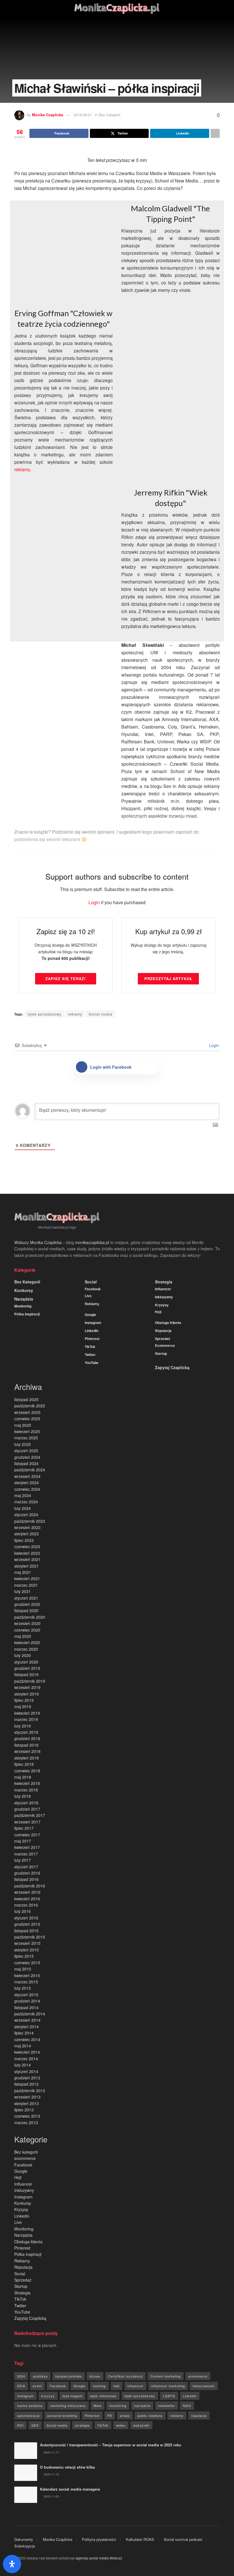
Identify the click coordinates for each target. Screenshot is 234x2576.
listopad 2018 (26, 1745)
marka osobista (30, 2406)
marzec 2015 (26, 1982)
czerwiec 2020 (27, 1630)
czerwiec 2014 (27, 2039)
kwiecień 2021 (27, 1578)
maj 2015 (23, 1969)
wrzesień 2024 (27, 1476)
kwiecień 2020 (27, 1642)
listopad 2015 (26, 1931)
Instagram (93, 1323)
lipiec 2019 (24, 1700)
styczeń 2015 (26, 1995)
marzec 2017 (26, 1854)
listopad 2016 (26, 1879)
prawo (125, 2415)
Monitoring (23, 1306)
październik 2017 (30, 1815)
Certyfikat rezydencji (125, 2376)
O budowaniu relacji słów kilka (67, 2467)
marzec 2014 (26, 2059)
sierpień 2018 (27, 1758)
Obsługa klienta (168, 1323)
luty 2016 (23, 1911)
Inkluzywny (164, 1297)
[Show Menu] (17, 9)
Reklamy (92, 1304)
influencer (135, 2386)
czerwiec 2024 (27, 1489)
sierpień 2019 (27, 1694)
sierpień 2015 (27, 1950)
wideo (121, 2425)
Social (91, 1282)
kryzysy (48, 2396)
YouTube (92, 1363)
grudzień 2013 (27, 2078)
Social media (101, 1014)
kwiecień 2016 (27, 1899)
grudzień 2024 (27, 1457)
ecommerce (165, 1345)
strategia (82, 2425)
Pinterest (92, 1339)
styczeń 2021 (26, 1598)
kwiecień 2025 (27, 1431)
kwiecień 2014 (27, 2052)
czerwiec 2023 (27, 1546)
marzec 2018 (26, 1790)
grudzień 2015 (27, 1924)
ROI (20, 2425)
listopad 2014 (26, 2007)
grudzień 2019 (27, 1668)
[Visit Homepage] (117, 9)
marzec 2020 (26, 1649)
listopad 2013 (26, 2084)
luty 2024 (23, 1508)
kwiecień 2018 (27, 1783)
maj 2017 (23, 1841)
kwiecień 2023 (27, 1553)
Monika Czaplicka (48, 115)
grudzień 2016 (27, 1873)
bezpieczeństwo (69, 2376)
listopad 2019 (26, 1674)
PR (110, 2415)
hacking (99, 2386)
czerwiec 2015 (27, 1963)
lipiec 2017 (24, 1828)
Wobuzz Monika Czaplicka (38, 1242)
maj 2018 (23, 1777)
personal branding (62, 2415)
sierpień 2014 (27, 2027)
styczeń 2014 (26, 2071)
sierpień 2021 (27, 1566)
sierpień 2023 (27, 1534)
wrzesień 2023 (27, 1527)
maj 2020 (23, 1636)
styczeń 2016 (26, 1918)
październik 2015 (30, 1937)
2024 (21, 2376)
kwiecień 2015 (27, 1975)
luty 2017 (23, 1860)
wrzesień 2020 (27, 1623)
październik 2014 (30, 2014)
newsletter (167, 2406)
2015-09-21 (83, 115)
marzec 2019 (26, 1719)
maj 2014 (23, 2046)
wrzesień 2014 (27, 2020)
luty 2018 (23, 1796)
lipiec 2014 (24, 2033)
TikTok (90, 1347)
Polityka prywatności (99, 2539)
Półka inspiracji (27, 1314)
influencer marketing (168, 2386)
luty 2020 (23, 1655)
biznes (95, 2376)
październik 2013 (30, 2091)
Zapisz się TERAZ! (65, 979)
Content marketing (166, 2376)
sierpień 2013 (27, 2103)
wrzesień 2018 (27, 1751)
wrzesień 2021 (27, 1559)
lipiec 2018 (24, 1764)
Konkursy (24, 1290)
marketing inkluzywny (68, 2406)
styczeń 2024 (26, 1514)
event (37, 2386)
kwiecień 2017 (27, 1847)
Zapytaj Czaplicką (172, 1367)
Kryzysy (162, 1305)
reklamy (22, 469)
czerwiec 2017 (27, 1835)
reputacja (199, 2415)
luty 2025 (23, 1444)
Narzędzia (24, 1299)
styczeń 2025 (26, 1450)
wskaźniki (141, 2425)
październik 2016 (30, 1886)
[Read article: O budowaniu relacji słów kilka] (26, 2473)
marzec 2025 (26, 1438)
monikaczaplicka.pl (92, 1242)
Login (94, 902)
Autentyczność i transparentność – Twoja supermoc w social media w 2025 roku (111, 2445)
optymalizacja (28, 2415)
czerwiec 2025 (27, 1419)
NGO (187, 2406)
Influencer (163, 1289)
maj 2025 (23, 1425)
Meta (98, 2406)
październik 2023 (30, 1521)
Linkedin (92, 1331)
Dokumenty (24, 2539)
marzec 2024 (26, 1502)
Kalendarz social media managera (70, 2489)
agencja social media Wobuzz (99, 2558)
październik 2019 (30, 1681)
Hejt (158, 1312)
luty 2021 (23, 1591)
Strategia (164, 1282)
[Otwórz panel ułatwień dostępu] (12, 2564)
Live (88, 1296)
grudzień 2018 (27, 1738)
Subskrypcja (25, 2546)
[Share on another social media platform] (215, 133)
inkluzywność (204, 2386)
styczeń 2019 (26, 1732)
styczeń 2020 (26, 1662)
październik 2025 (30, 1406)
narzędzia (142, 2406)
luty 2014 (23, 2065)
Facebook (93, 1289)
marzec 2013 (26, 2122)
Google (90, 1315)
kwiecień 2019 (27, 1713)
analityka (40, 2376)
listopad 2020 (26, 1610)
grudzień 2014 (27, 2001)
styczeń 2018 (26, 1803)
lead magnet (72, 2396)
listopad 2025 (26, 1399)
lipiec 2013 (24, 2110)
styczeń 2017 (26, 1867)
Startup (161, 1353)
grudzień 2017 (27, 1809)
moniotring (118, 2406)
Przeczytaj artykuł (168, 979)
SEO (35, 2425)
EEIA (21, 2386)
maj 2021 (23, 1572)
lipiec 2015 (24, 1956)
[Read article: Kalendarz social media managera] (26, 2495)
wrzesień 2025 (27, 1412)
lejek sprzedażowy (45, 1014)
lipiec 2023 (24, 1540)
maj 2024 (23, 1495)
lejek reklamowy (103, 2396)
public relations (150, 2415)
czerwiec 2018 (27, 1771)
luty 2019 (23, 1726)
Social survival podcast (183, 2539)
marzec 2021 (26, 1585)
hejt (117, 2386)
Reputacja (163, 1331)
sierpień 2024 (27, 1482)
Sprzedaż (163, 1339)
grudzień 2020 (27, 1604)
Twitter (90, 1355)
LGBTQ (169, 2396)
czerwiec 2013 (27, 2116)
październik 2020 (30, 1617)
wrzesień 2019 (27, 1687)
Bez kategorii (27, 1282)
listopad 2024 (26, 1463)
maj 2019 (23, 1706)
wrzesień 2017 (27, 1822)
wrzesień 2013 (27, 2097)
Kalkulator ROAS (140, 2539)
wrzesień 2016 (27, 1892)
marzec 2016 (26, 1905)
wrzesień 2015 (27, 1943)
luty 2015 (23, 1988)
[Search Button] (217, 9)
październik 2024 (30, 1470)
